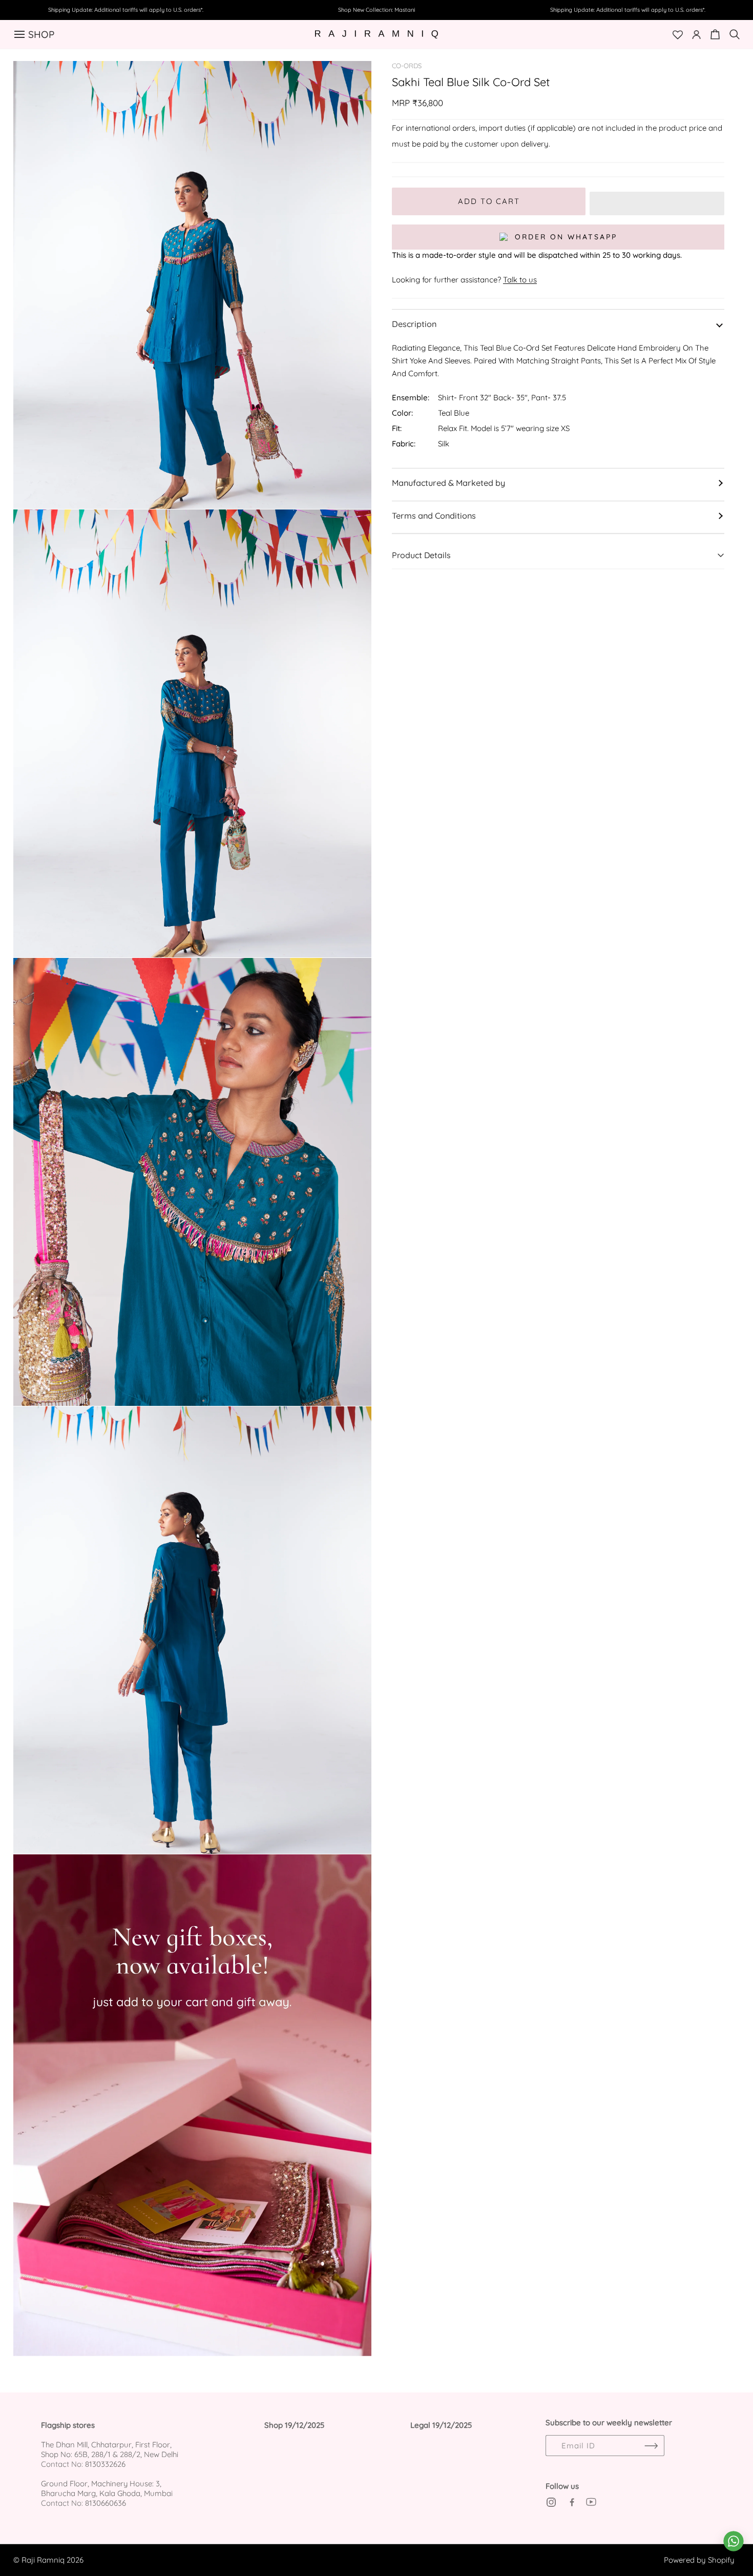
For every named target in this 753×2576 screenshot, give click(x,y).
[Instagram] (551, 2502)
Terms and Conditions (434, 516)
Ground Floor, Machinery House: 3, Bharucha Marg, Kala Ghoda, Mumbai (107, 2488)
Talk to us (520, 280)
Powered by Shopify (699, 2560)
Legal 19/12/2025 (441, 2425)
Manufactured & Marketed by (448, 483)
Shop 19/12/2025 (294, 2425)
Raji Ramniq (43, 2560)
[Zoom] (352, 80)
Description (414, 324)
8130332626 (105, 2464)
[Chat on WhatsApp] (734, 2541)
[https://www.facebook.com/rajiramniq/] (571, 2502)
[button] (657, 201)
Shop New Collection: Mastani (376, 10)
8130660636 (106, 2503)
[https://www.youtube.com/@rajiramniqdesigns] (591, 2502)
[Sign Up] (652, 2446)
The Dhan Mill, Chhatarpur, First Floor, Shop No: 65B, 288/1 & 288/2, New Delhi (110, 2449)
